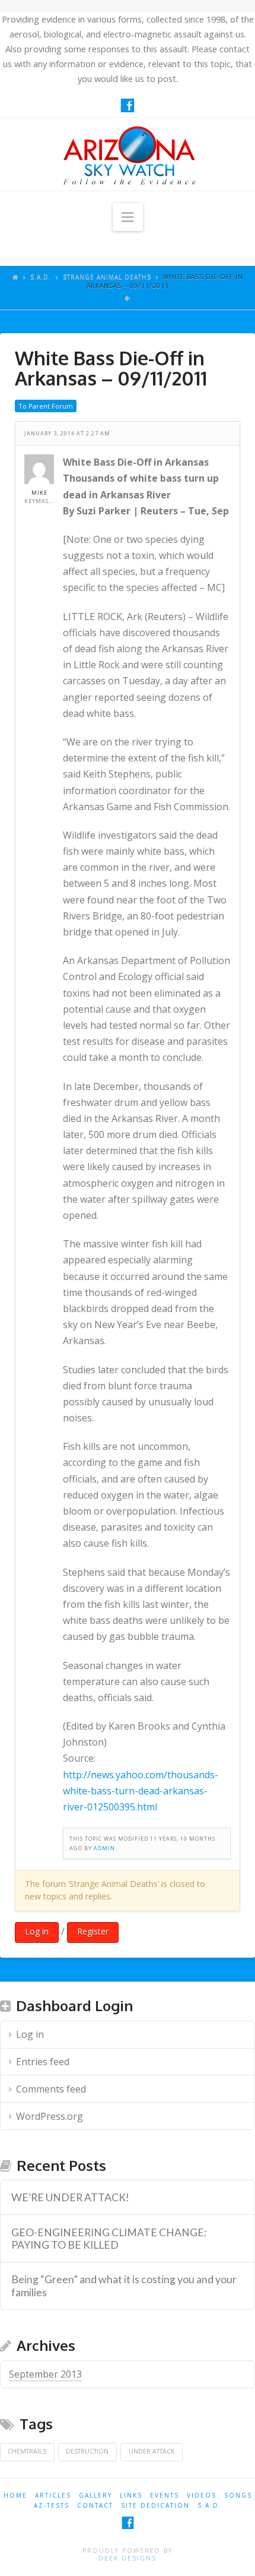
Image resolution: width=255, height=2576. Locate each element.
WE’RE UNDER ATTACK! (70, 2197)
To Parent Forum (46, 406)
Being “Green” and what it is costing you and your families (124, 2286)
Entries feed (43, 2062)
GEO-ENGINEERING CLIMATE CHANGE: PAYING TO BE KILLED (109, 2239)
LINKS (131, 2495)
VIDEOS (202, 2495)
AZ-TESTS (52, 2505)
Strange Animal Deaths (107, 277)
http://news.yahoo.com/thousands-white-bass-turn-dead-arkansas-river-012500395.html (141, 1791)
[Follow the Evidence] (128, 154)
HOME (15, 2495)
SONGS (238, 2495)
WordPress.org (50, 2116)
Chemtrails (27, 2451)
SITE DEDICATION (155, 2505)
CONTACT (95, 2505)
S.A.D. (41, 277)
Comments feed (51, 2089)
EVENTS (165, 2495)
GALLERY (95, 2495)
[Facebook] (128, 105)
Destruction (87, 2451)
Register (93, 1931)
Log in (37, 1931)
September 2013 (45, 2374)
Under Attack (152, 2451)
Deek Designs (128, 2558)
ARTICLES (53, 2495)
